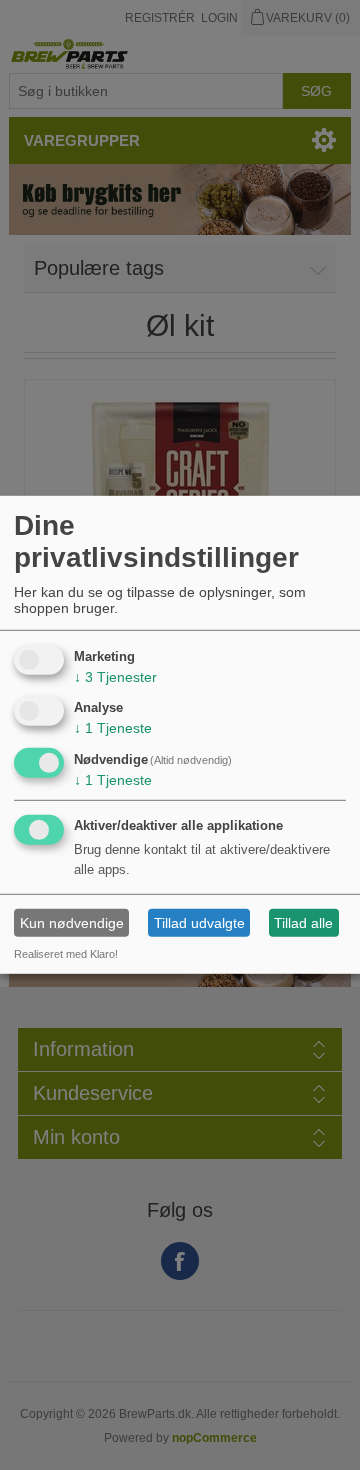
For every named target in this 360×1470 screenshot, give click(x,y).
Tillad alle (303, 923)
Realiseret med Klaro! (66, 954)
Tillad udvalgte (199, 923)
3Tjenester (115, 676)
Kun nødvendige (72, 923)
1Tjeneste (113, 728)
